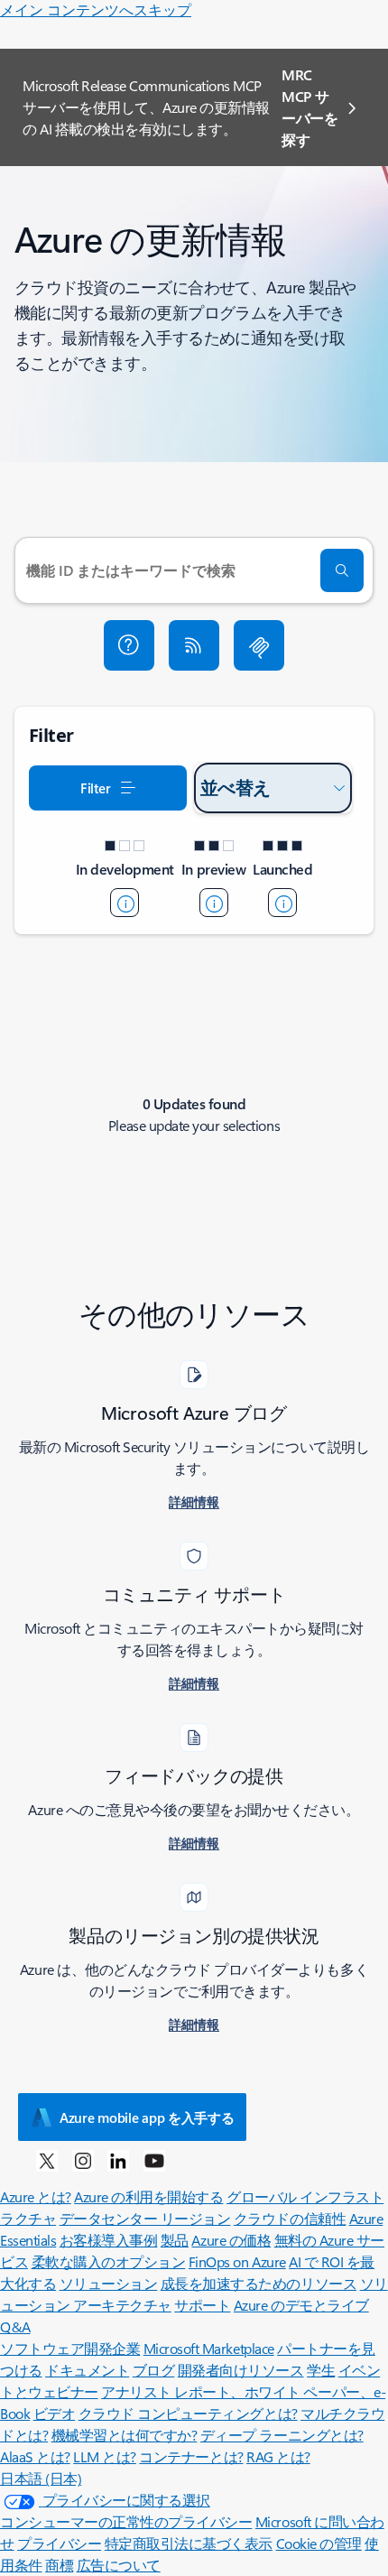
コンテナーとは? (191, 2456)
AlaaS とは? (35, 2456)
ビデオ (55, 2413)
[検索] (342, 570)
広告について (119, 2565)
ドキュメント (87, 2370)
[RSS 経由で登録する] (194, 645)
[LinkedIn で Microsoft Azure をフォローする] (118, 2160)
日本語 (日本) (41, 2478)
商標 (59, 2565)
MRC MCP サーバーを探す (310, 107)
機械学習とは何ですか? (125, 2435)
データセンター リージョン (145, 2218)
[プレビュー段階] (214, 903)
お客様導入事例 (109, 2240)
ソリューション (109, 2283)
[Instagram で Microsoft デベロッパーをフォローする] (83, 2160)
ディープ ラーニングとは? (282, 2435)
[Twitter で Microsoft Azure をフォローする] (47, 2160)
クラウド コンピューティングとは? (188, 2413)
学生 (321, 2370)
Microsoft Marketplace (209, 2348)
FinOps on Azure (237, 2261)
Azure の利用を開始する (148, 2196)
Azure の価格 (231, 2240)
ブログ (154, 2370)
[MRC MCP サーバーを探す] (259, 645)
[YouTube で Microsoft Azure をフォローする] (154, 2160)
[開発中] (125, 903)
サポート (202, 2305)
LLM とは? (105, 2456)
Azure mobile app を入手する (147, 2117)
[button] (129, 645)
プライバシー (59, 2543)
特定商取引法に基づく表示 (189, 2543)
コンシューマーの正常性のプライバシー (126, 2521)
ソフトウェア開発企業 (70, 2348)
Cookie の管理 (319, 2543)
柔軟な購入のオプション (109, 2261)
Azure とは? (36, 2196)
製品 (175, 2240)
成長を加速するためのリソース (259, 2283)
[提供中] (282, 903)
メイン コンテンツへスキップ (96, 9)
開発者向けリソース (241, 2370)
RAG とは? (278, 2456)
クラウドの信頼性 (290, 2218)
